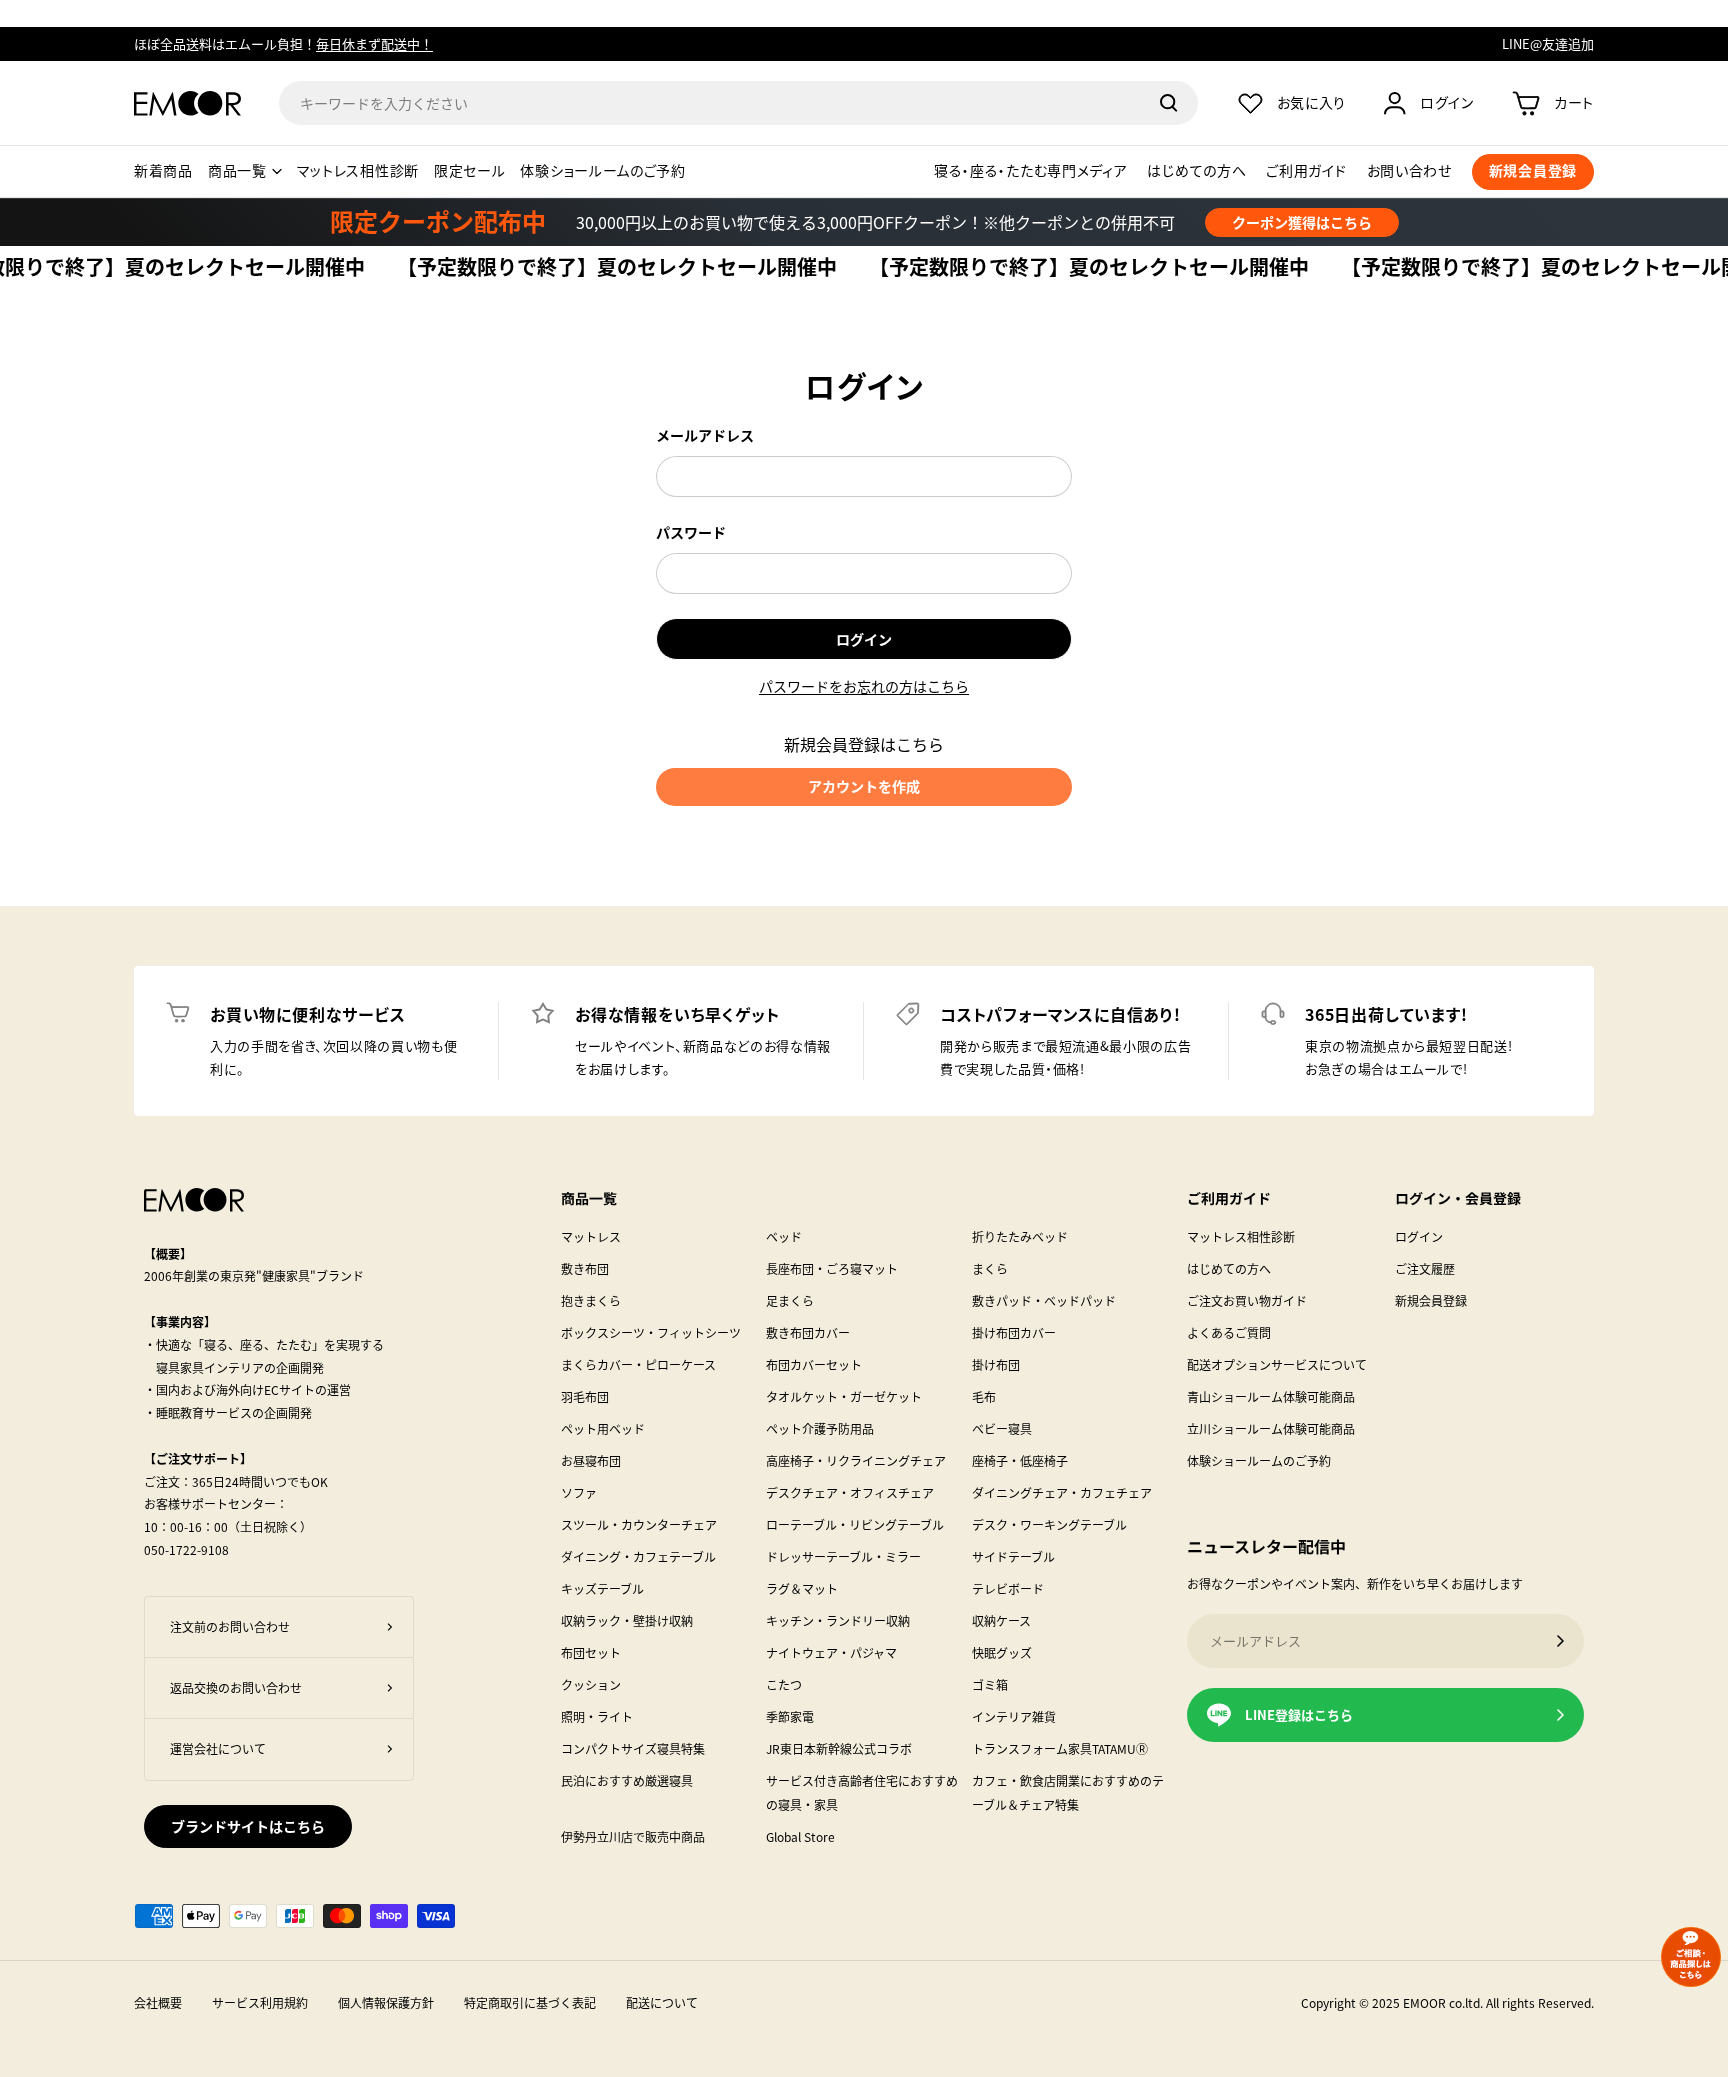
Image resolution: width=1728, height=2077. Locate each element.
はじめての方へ (1196, 171)
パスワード (691, 532)
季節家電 (790, 1716)
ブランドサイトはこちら (248, 1826)
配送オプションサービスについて (1277, 1364)
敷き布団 (585, 1268)
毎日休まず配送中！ (374, 43)
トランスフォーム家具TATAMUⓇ (1060, 1748)
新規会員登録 (1431, 1300)
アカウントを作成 (864, 786)
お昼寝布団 (591, 1460)
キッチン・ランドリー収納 (838, 1620)
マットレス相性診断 (358, 171)
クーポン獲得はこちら (1302, 222)
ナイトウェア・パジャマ (831, 1652)
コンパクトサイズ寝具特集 (633, 1748)
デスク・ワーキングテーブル (1049, 1524)
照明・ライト (597, 1716)
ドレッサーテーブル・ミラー (843, 1556)
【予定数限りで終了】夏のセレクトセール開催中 (580, 268)
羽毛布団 (585, 1396)
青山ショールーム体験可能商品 (1271, 1396)
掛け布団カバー (1014, 1332)
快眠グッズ (1002, 1652)
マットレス (591, 1236)
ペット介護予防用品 (820, 1428)
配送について (662, 2002)
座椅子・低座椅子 (1020, 1460)
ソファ (579, 1492)
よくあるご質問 (1229, 1332)
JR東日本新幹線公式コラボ (839, 1748)
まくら (990, 1268)
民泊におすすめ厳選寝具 (627, 1780)
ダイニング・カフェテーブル (638, 1556)
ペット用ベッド (603, 1428)
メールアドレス (705, 435)
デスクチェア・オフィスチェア (850, 1492)
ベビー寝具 (1002, 1428)
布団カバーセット (814, 1364)
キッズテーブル (602, 1588)
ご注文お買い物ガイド (1247, 1300)
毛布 (984, 1396)
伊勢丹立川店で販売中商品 (633, 1836)
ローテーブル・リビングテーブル (855, 1524)
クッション (591, 1684)
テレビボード (1008, 1588)
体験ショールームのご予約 (602, 171)
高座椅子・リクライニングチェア (856, 1460)
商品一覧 (237, 171)
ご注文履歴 (1425, 1268)
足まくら (790, 1300)
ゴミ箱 (990, 1684)
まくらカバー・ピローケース (638, 1364)
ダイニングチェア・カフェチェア (1062, 1492)
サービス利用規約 (260, 2002)
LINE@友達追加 (1548, 43)
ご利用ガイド (1306, 171)
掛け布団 (996, 1364)
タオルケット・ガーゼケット (844, 1396)
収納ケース (1001, 1620)
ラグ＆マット (802, 1588)
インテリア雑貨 (1014, 1716)
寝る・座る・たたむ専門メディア (1031, 171)
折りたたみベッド (1020, 1236)
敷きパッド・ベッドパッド (1044, 1300)
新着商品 (163, 171)
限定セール (470, 171)
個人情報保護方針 (386, 2002)
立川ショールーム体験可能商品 (1271, 1428)
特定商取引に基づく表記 (530, 2002)
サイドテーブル (1013, 1556)
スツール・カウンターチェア (639, 1524)
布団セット (591, 1652)
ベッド (784, 1236)
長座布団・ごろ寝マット (832, 1268)
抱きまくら (591, 1300)
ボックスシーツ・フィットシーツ (651, 1332)
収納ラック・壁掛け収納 (627, 1620)
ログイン (864, 639)
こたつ (784, 1684)
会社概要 (158, 2002)
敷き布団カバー (808, 1332)
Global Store (800, 1836)
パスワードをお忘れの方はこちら (864, 686)
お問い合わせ (1409, 171)
